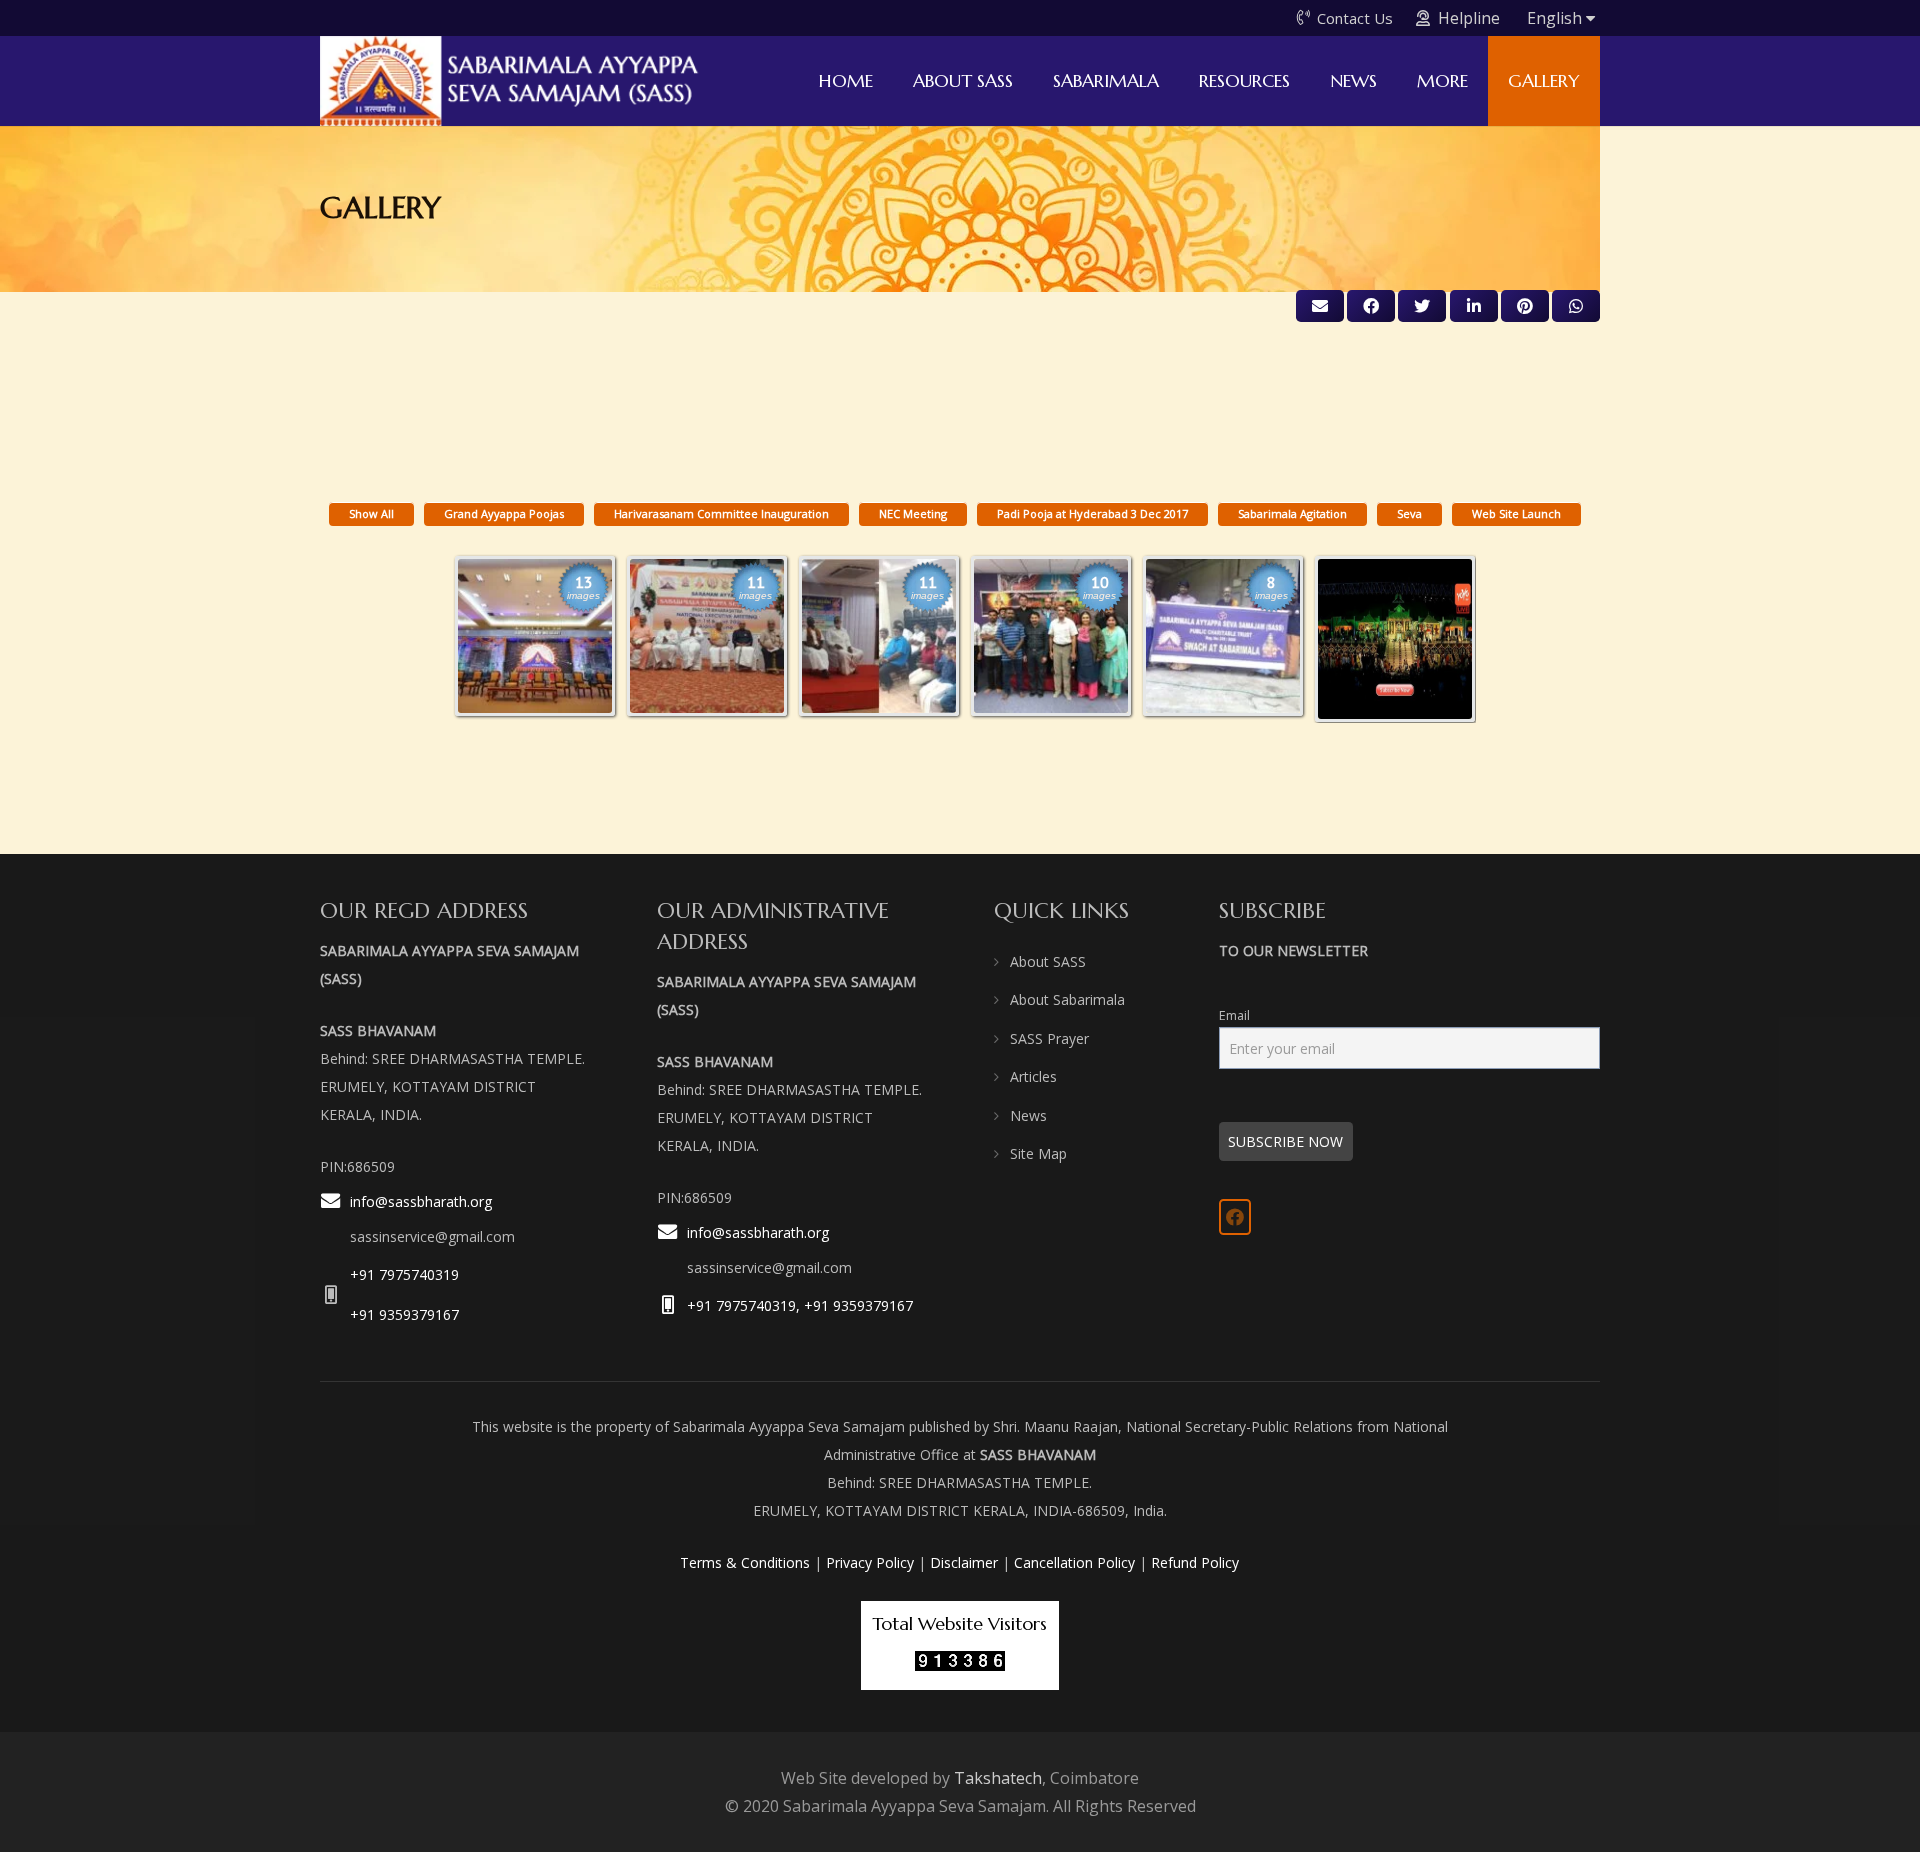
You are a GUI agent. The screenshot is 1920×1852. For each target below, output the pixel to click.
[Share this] (1371, 306)
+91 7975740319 (404, 1274)
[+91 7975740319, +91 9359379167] (672, 1305)
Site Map (1038, 1153)
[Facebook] (1235, 1217)
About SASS (1048, 961)
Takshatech (998, 1778)
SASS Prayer (1049, 1038)
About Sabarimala (1067, 999)
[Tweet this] (1422, 306)
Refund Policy (1195, 1562)
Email (1234, 1015)
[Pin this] (1525, 306)
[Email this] (1320, 306)
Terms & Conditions (745, 1562)
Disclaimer (964, 1562)
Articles (1033, 1076)
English (1556, 18)
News (1028, 1115)
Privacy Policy (870, 1562)
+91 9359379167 (404, 1314)
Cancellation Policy (1074, 1562)
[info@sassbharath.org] (335, 1221)
